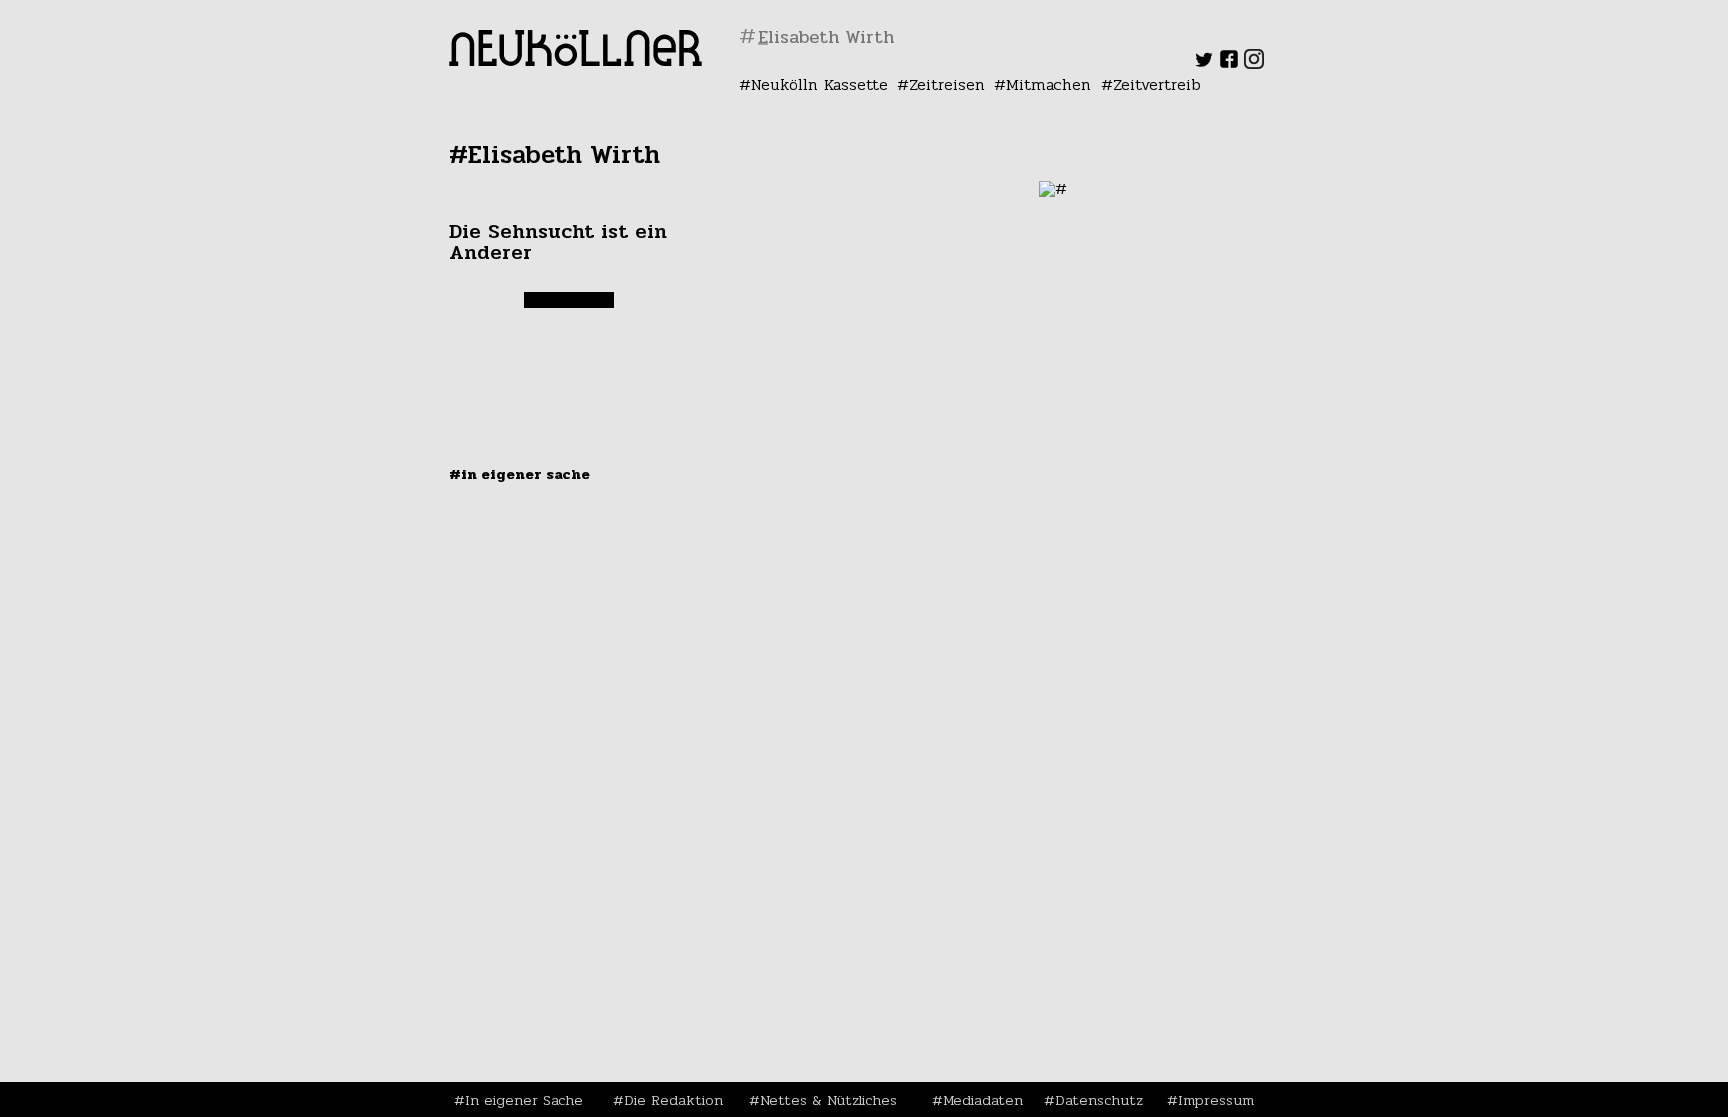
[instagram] (1254, 63)
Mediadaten (983, 1100)
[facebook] (1229, 63)
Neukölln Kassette (819, 84)
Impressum (1216, 1100)
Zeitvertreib (1157, 84)
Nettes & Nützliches (828, 1100)
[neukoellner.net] (575, 60)
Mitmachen (1048, 84)
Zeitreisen (947, 84)
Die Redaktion (673, 1100)
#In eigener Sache (519, 474)
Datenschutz (1099, 1100)
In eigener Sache (524, 1100)
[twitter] (1204, 63)
